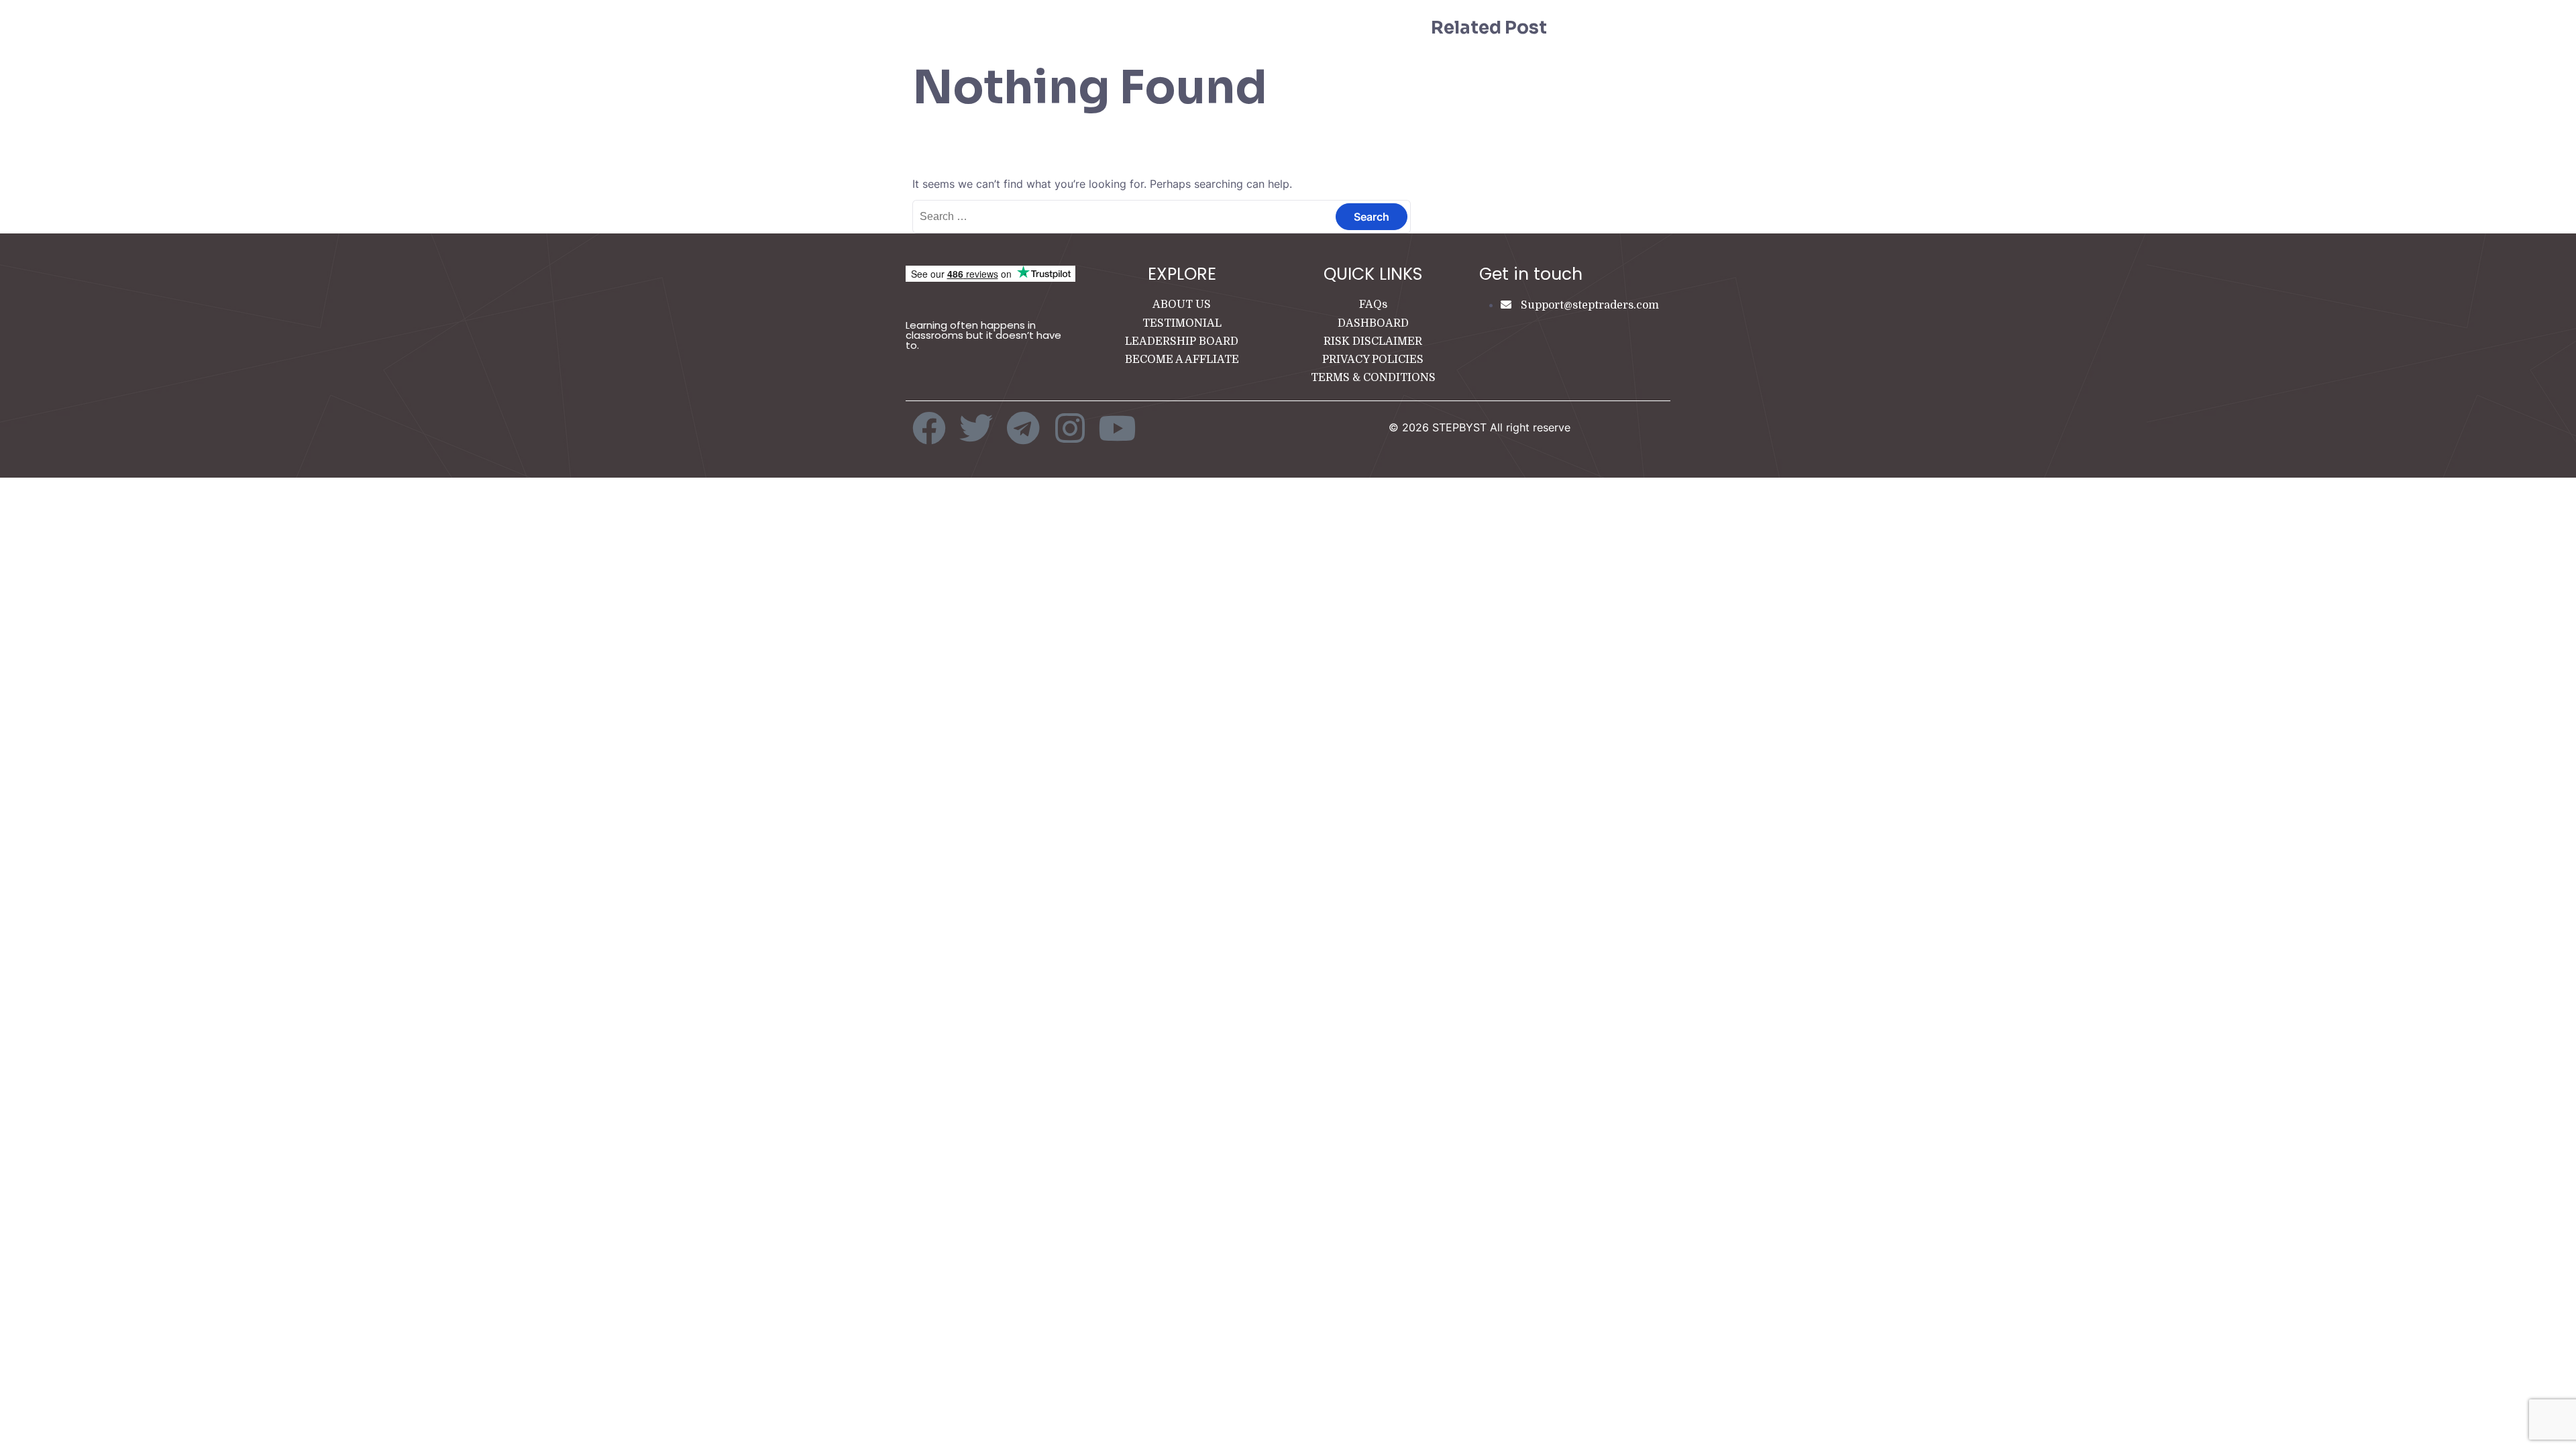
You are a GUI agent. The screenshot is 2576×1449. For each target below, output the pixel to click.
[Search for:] (1162, 216)
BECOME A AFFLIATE (1182, 360)
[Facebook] (929, 428)
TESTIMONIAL (1182, 323)
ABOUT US (1182, 305)
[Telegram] (1023, 428)
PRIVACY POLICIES (1373, 360)
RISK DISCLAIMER (1373, 341)
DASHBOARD (1373, 323)
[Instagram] (1070, 428)
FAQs (1373, 305)
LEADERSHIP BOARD (1182, 341)
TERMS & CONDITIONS (1373, 378)
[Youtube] (1117, 428)
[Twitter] (976, 428)
